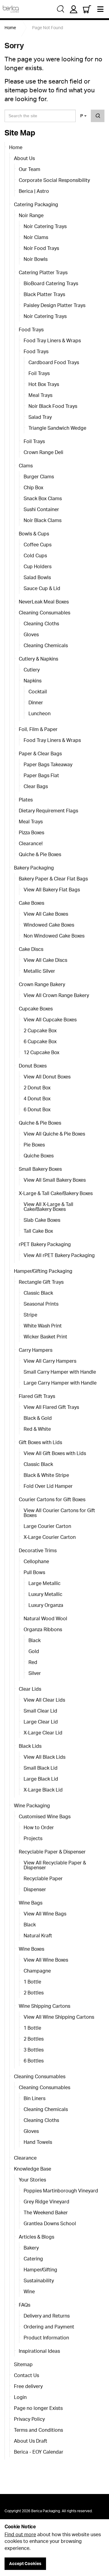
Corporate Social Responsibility (54, 180)
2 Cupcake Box (40, 1030)
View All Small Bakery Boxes (55, 1180)
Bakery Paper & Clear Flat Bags (53, 879)
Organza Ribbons (43, 1629)
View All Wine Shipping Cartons (59, 2017)
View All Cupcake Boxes (50, 1020)
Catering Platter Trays (43, 272)
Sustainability (39, 2280)
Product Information (46, 2338)
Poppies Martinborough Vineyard (61, 2191)
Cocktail (38, 692)
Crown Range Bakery (42, 984)
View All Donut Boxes (47, 1077)
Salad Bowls (37, 577)
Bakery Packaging (34, 868)
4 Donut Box (37, 1098)
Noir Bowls (36, 259)
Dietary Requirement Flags (48, 811)
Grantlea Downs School (50, 2223)
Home (16, 147)
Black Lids (30, 1746)
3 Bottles (34, 2050)
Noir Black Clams (43, 520)
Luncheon (40, 713)
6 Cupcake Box (40, 1041)
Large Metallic (45, 1583)
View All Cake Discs (45, 960)
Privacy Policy (29, 2419)
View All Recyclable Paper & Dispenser (55, 1865)
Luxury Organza (46, 1605)
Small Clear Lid (40, 1711)
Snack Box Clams (43, 498)
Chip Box (33, 487)
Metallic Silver (39, 971)
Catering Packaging (36, 204)
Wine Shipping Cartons (45, 2006)
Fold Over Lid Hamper (48, 1486)
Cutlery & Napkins (38, 659)
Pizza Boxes (31, 832)
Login (20, 2397)
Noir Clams (36, 237)
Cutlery (32, 670)
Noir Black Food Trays (53, 406)
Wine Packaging (32, 1806)
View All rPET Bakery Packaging (59, 1255)
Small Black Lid (41, 1768)
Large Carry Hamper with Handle (60, 1383)
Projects (33, 1838)
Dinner (36, 702)
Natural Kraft (38, 1935)
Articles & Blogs (36, 2237)
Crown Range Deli (43, 452)
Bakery (31, 2248)
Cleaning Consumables (45, 613)
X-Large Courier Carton (50, 1537)
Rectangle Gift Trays (41, 1282)
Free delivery (28, 2386)
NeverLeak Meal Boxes (44, 602)
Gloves (31, 634)
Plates (26, 800)
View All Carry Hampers (50, 1361)
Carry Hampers (36, 1350)
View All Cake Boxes (46, 914)
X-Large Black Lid (43, 1790)
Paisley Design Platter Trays (54, 305)
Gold (34, 1651)
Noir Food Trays (41, 248)
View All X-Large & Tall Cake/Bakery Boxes (48, 1207)
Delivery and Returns (47, 2316)
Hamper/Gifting (40, 2270)
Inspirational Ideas (39, 2351)
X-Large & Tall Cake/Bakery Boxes (56, 1193)
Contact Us (26, 2375)
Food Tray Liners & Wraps (52, 340)
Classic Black (38, 1293)
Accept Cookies (25, 2563)
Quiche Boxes (39, 1156)
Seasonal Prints (41, 1304)
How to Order (39, 1827)
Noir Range (31, 215)
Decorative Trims (38, 1550)
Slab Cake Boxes (42, 1220)
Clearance (25, 2158)
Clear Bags (36, 786)
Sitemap (23, 2364)
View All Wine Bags (45, 1914)
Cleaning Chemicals (46, 645)
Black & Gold (38, 1418)
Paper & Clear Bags (40, 753)
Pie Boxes (34, 1145)
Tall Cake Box (38, 1231)
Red (33, 1662)
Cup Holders (38, 566)
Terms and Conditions (38, 2430)
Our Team (30, 169)
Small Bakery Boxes (40, 1169)
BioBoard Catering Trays (51, 283)
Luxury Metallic (45, 1594)
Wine (29, 2291)
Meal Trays (40, 395)
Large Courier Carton (47, 1526)
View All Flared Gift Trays (51, 1407)
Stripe (30, 1315)
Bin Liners (35, 2098)
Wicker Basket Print (45, 1337)
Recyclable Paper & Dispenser (52, 1852)
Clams (26, 466)
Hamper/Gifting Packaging (43, 1271)
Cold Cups (35, 555)
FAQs (25, 2305)
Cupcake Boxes (36, 1009)
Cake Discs (31, 949)
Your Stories (32, 2180)
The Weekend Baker (46, 2212)
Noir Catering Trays (45, 226)
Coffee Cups (38, 545)
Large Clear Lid (41, 1722)
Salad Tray (40, 417)
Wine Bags (31, 1903)
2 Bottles (34, 1993)
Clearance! (31, 843)
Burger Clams (39, 477)
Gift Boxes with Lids (40, 1442)
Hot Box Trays (44, 384)
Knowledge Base (33, 2169)
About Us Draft (31, 2441)
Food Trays (31, 330)
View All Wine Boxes (46, 1960)
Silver (35, 1673)
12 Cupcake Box (41, 1052)
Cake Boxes (31, 903)
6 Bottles (34, 2061)
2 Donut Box (37, 1088)
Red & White (37, 1429)
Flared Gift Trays (37, 1396)
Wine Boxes (31, 1949)
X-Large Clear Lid (43, 1733)
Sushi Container (41, 509)
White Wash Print (43, 1326)
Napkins (33, 681)
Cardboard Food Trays (54, 362)
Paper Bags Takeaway (48, 764)
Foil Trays (39, 373)
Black (35, 1640)
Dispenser (35, 1889)
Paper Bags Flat (41, 775)
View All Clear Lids (44, 1700)
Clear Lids (30, 1689)
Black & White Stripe (46, 1475)
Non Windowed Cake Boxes (54, 936)
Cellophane (36, 1561)
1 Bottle (32, 1982)
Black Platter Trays (44, 294)
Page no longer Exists (38, 2408)
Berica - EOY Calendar (39, 2452)
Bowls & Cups (34, 534)
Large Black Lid (41, 1779)
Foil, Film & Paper (38, 729)
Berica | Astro (34, 191)
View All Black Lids (45, 1757)
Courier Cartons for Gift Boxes (52, 1499)
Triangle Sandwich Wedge (57, 428)
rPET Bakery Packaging (45, 1244)
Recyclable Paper (43, 1878)
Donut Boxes (33, 1066)
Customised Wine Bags (45, 1816)
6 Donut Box (37, 1109)
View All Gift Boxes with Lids (55, 1453)
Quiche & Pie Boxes (40, 854)
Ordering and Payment (49, 2327)
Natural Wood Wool (45, 1618)
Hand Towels (38, 2142)
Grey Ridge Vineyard (46, 2202)
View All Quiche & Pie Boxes (54, 1134)
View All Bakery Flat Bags (52, 890)
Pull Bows (34, 1572)
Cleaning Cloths (41, 624)
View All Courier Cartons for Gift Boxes (59, 1513)
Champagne (37, 1971)
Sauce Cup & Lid (42, 588)
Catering (33, 2259)
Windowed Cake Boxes (49, 925)
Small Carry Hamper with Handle (60, 1372)
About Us (24, 158)
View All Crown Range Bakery (56, 995)
